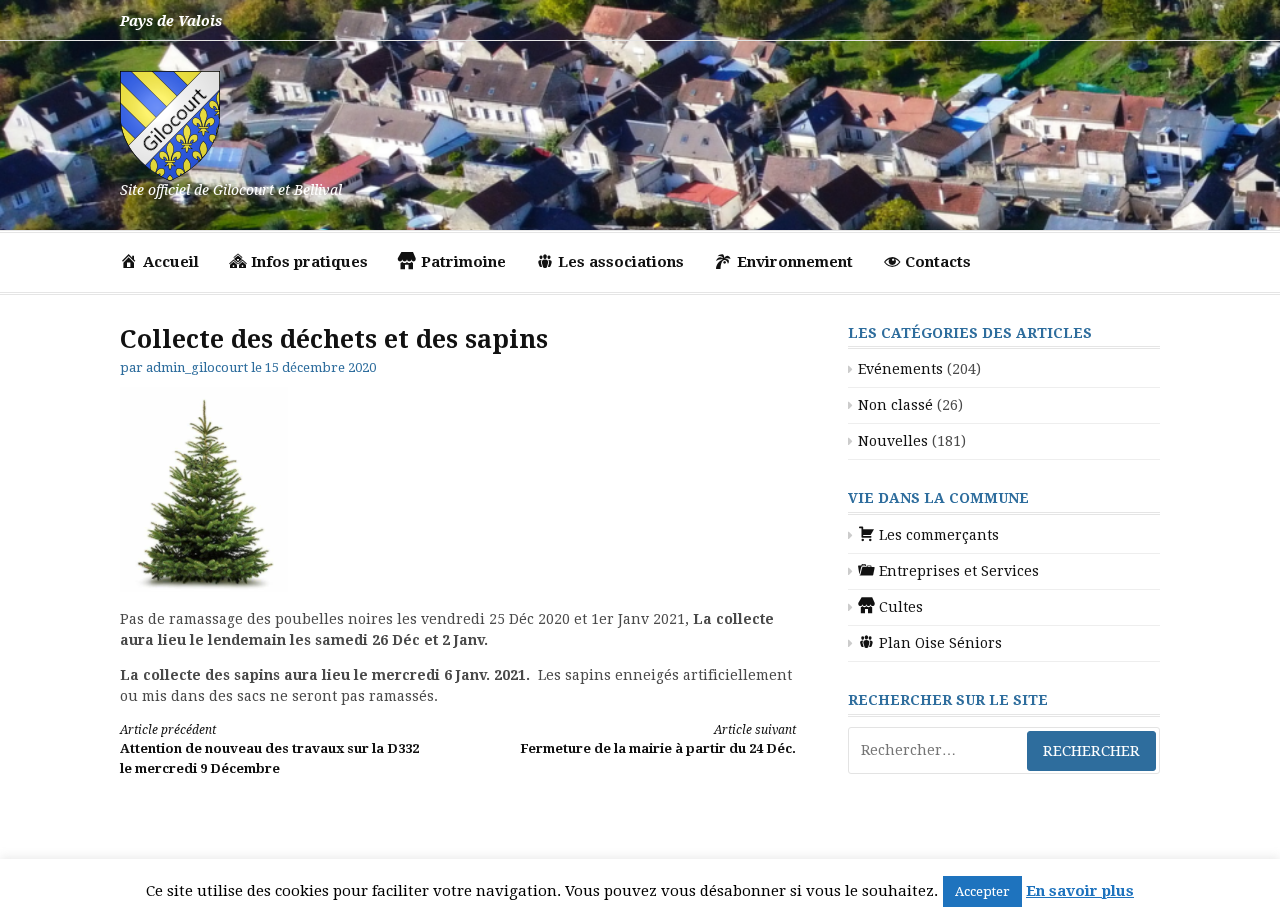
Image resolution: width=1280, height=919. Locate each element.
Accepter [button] (982, 891)
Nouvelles (893, 441)
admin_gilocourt (197, 367)
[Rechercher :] (1004, 750)
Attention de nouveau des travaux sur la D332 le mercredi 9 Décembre (269, 749)
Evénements (900, 369)
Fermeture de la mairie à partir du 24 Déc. (658, 739)
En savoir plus (1080, 891)
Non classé (895, 405)
